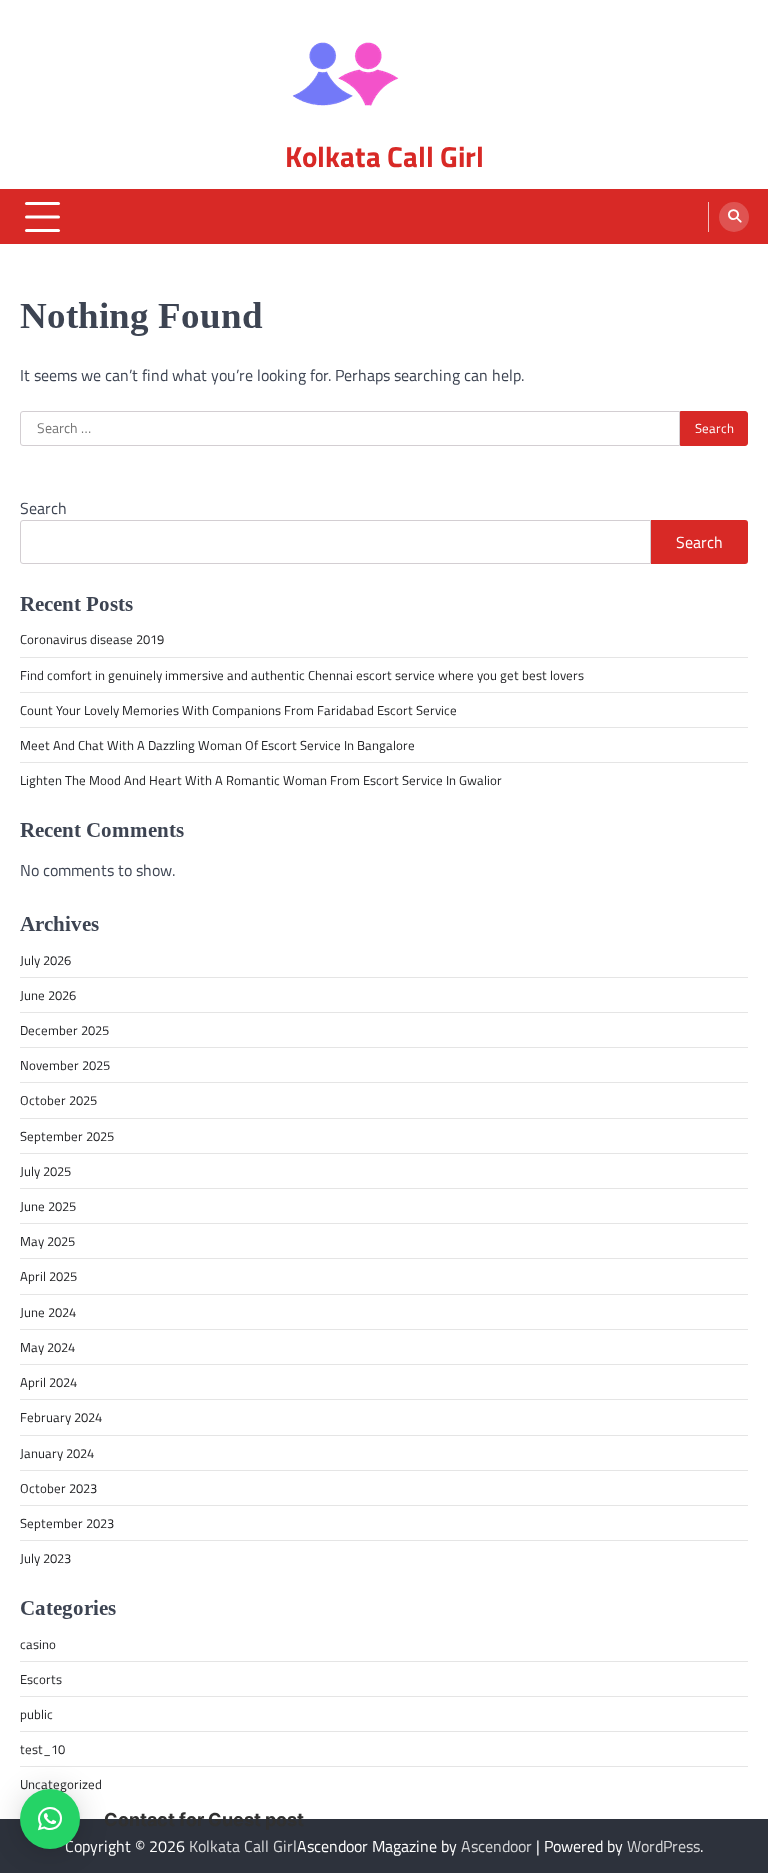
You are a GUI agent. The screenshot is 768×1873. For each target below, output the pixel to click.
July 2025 (45, 1171)
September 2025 (67, 1136)
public (36, 1714)
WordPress (663, 1846)
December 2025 (64, 1030)
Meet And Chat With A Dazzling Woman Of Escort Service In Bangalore (217, 745)
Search (43, 508)
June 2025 (48, 1206)
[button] (50, 1819)
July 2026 (45, 960)
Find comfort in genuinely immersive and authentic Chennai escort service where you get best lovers (302, 675)
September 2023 (67, 1523)
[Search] (734, 217)
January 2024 (57, 1453)
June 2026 (48, 995)
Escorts (41, 1679)
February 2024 (61, 1417)
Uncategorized (61, 1784)
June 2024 (48, 1312)
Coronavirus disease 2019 (92, 639)
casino (38, 1644)
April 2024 (48, 1382)
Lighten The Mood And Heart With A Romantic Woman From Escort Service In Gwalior (261, 780)
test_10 (42, 1749)
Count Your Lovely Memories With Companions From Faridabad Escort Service (238, 710)
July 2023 (45, 1558)
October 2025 (58, 1100)
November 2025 (65, 1065)
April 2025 (48, 1276)
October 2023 (58, 1488)
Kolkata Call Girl (384, 156)
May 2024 (47, 1347)
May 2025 (47, 1241)
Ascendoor (496, 1846)
